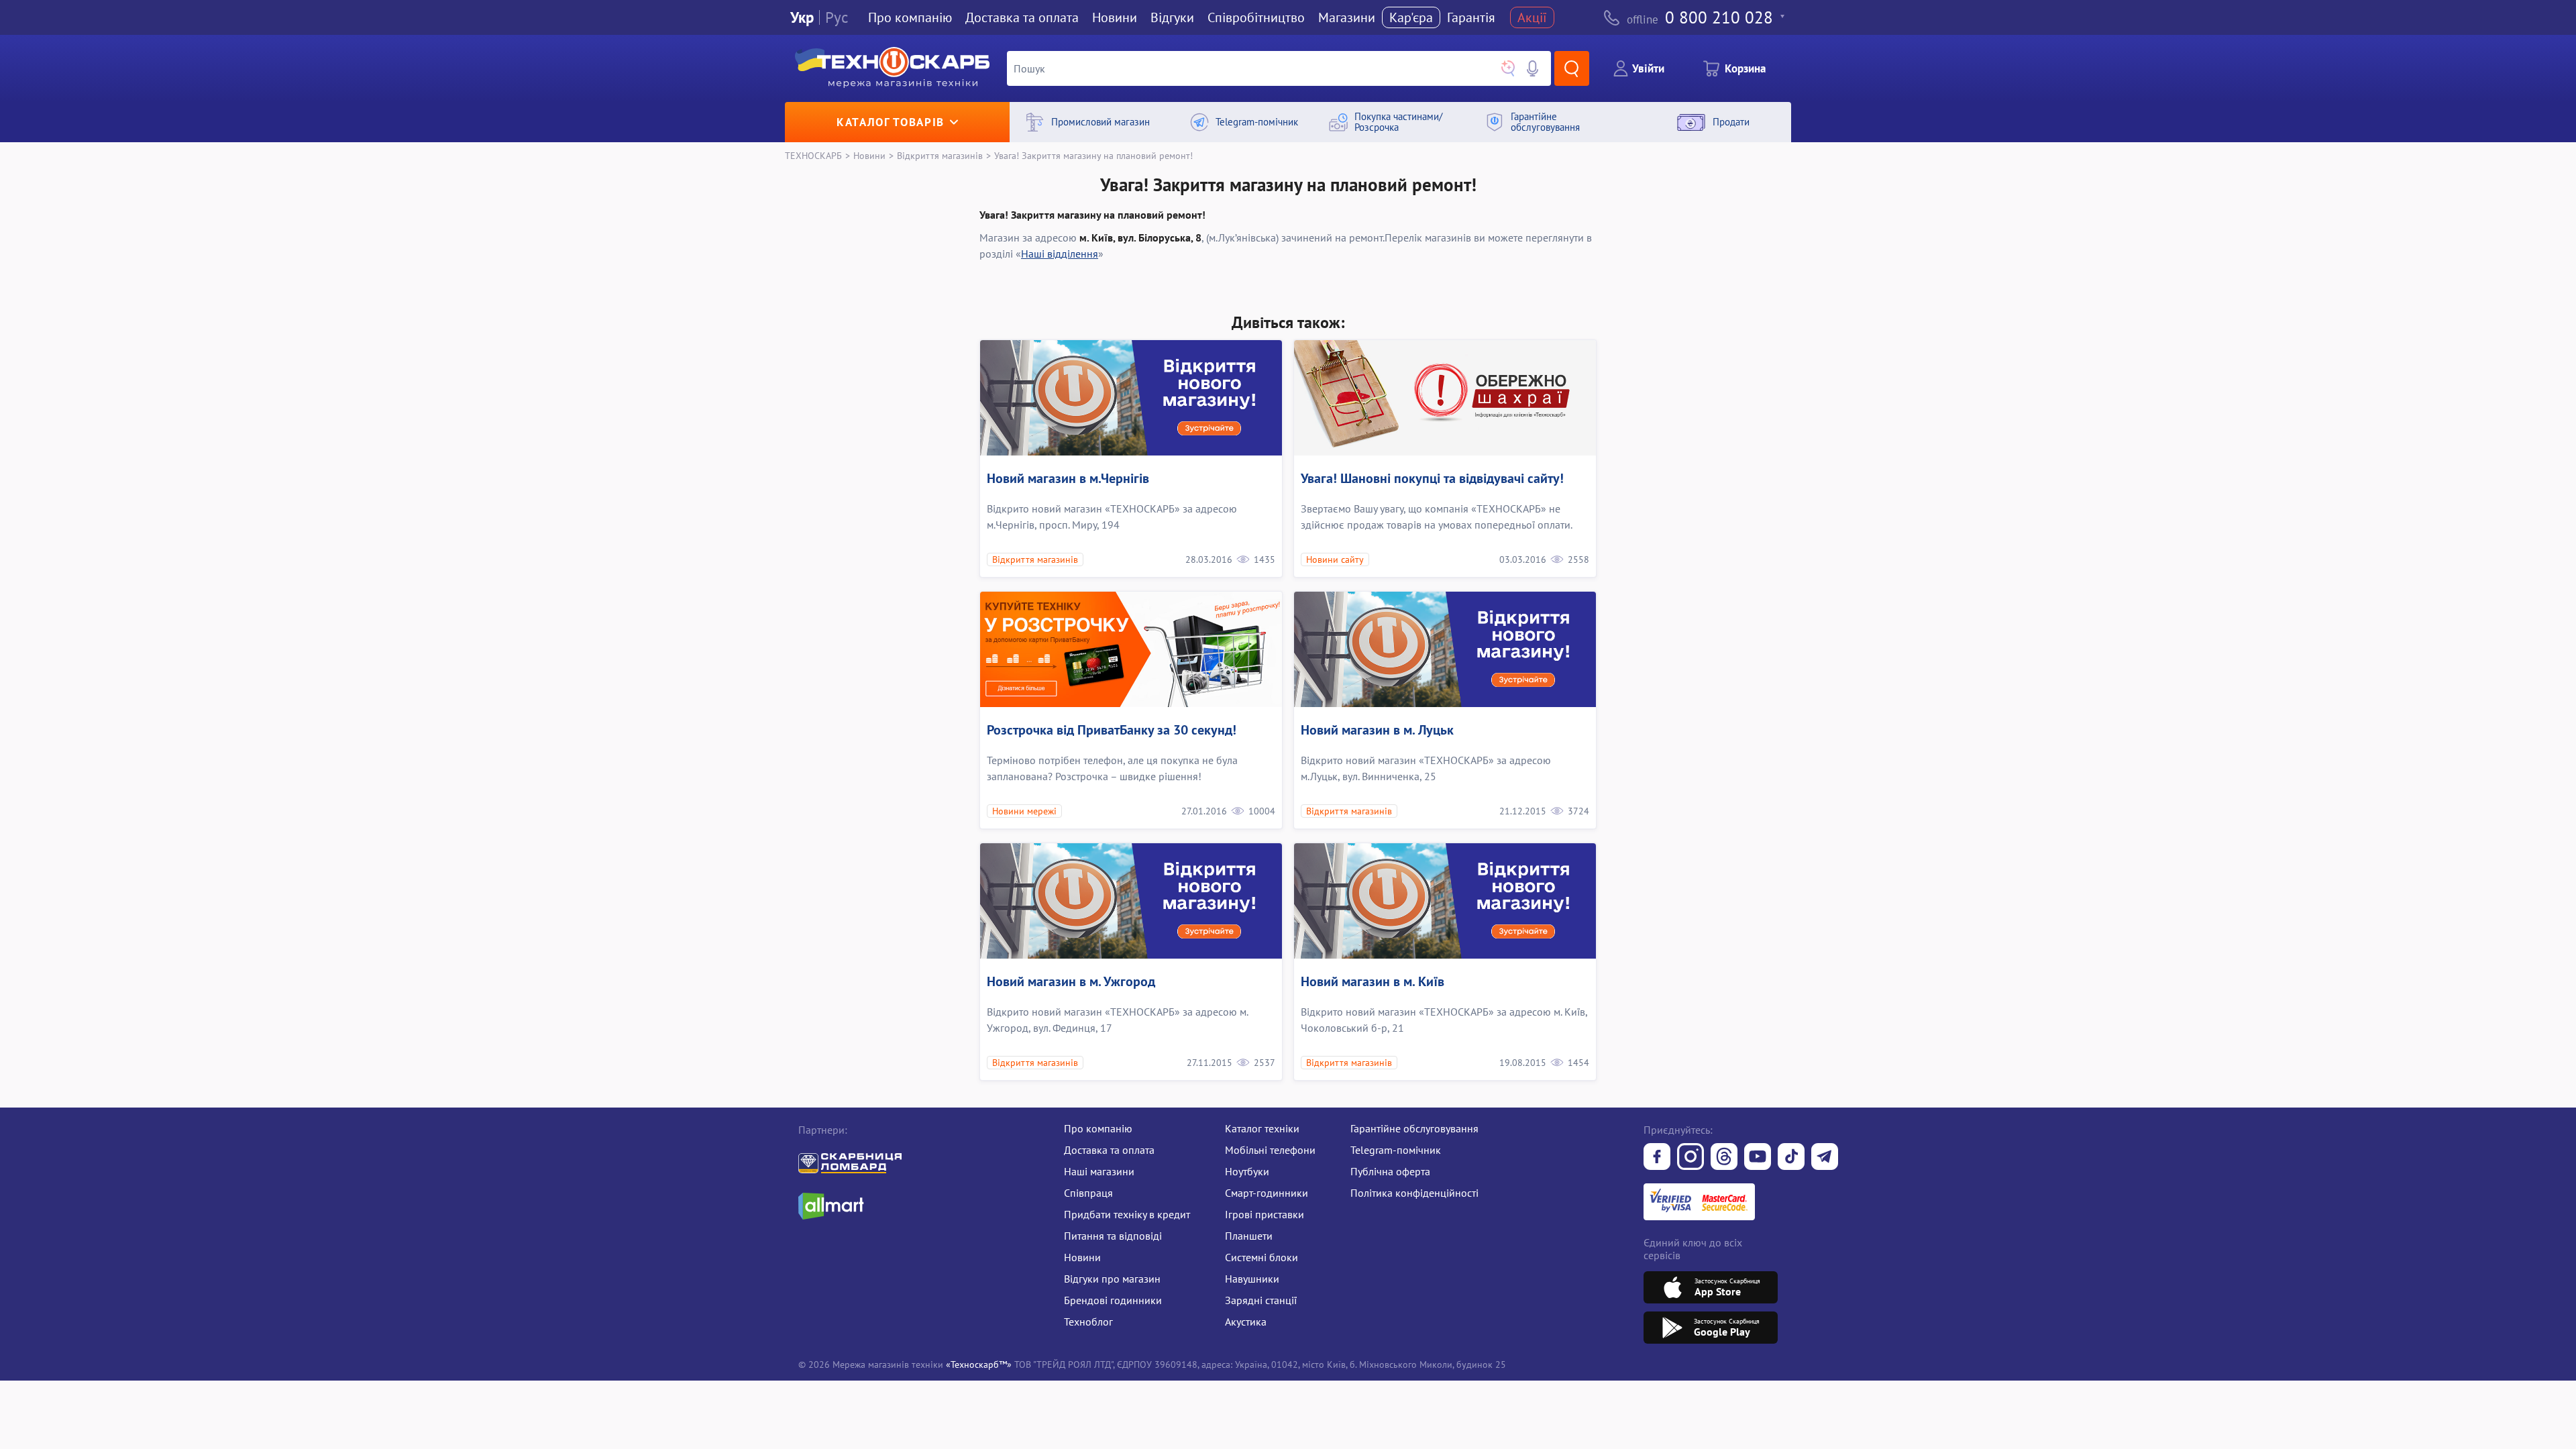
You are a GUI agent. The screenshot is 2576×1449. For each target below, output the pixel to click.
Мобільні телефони (1270, 1150)
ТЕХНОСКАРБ (813, 155)
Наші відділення (1060, 254)
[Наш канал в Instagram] (1690, 1158)
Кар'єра (1411, 17)
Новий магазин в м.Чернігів (1068, 478)
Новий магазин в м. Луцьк (1377, 730)
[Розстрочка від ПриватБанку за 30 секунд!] (1131, 649)
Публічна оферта (1390, 1171)
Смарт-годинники (1267, 1193)
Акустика (1246, 1322)
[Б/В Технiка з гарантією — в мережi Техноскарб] (1758, 1158)
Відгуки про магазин (1112, 1279)
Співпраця (1088, 1193)
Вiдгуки (1172, 17)
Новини (1115, 17)
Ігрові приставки (1265, 1214)
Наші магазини (1099, 1171)
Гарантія (1471, 17)
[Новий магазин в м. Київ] (1445, 901)
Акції (1532, 17)
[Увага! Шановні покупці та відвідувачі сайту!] (1445, 398)
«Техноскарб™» (979, 1364)
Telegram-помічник (1396, 1150)
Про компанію (1098, 1128)
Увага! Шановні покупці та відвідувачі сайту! (1432, 478)
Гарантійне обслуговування (1414, 1128)
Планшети (1249, 1236)
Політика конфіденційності (1414, 1193)
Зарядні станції (1261, 1300)
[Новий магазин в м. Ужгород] (1131, 901)
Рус (837, 18)
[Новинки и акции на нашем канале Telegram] (1825, 1158)
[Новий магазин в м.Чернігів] (1131, 398)
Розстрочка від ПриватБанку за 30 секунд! (1112, 730)
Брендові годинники (1113, 1300)
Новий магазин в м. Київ (1373, 981)
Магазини (1347, 17)
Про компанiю (910, 17)
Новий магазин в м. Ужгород (1071, 981)
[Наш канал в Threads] (1724, 1158)
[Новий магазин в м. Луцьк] (1445, 649)
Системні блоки (1262, 1257)
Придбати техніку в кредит (1127, 1214)
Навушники (1252, 1279)
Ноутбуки (1247, 1171)
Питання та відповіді (1113, 1236)
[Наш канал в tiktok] (1791, 1158)
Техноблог (1088, 1322)
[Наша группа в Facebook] (1657, 1158)
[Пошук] (1572, 68)
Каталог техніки (1262, 1128)
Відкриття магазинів (940, 155)
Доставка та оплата (1022, 17)
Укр (802, 18)
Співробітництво (1256, 17)
